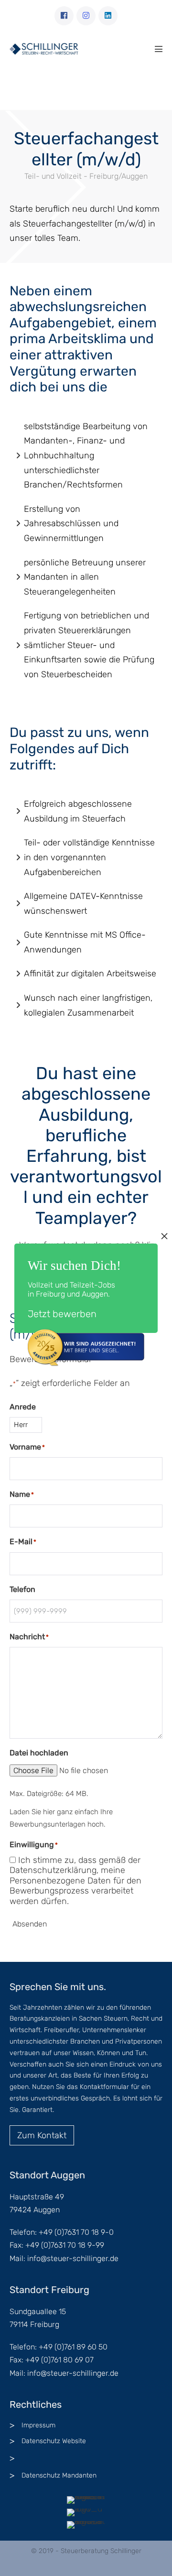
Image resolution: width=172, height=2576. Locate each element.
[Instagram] (86, 16)
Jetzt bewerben (62, 1314)
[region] (86, 88)
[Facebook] (64, 16)
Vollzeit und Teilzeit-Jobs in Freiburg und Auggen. (71, 1289)
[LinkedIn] (108, 16)
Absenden (30, 1924)
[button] (11, 87)
